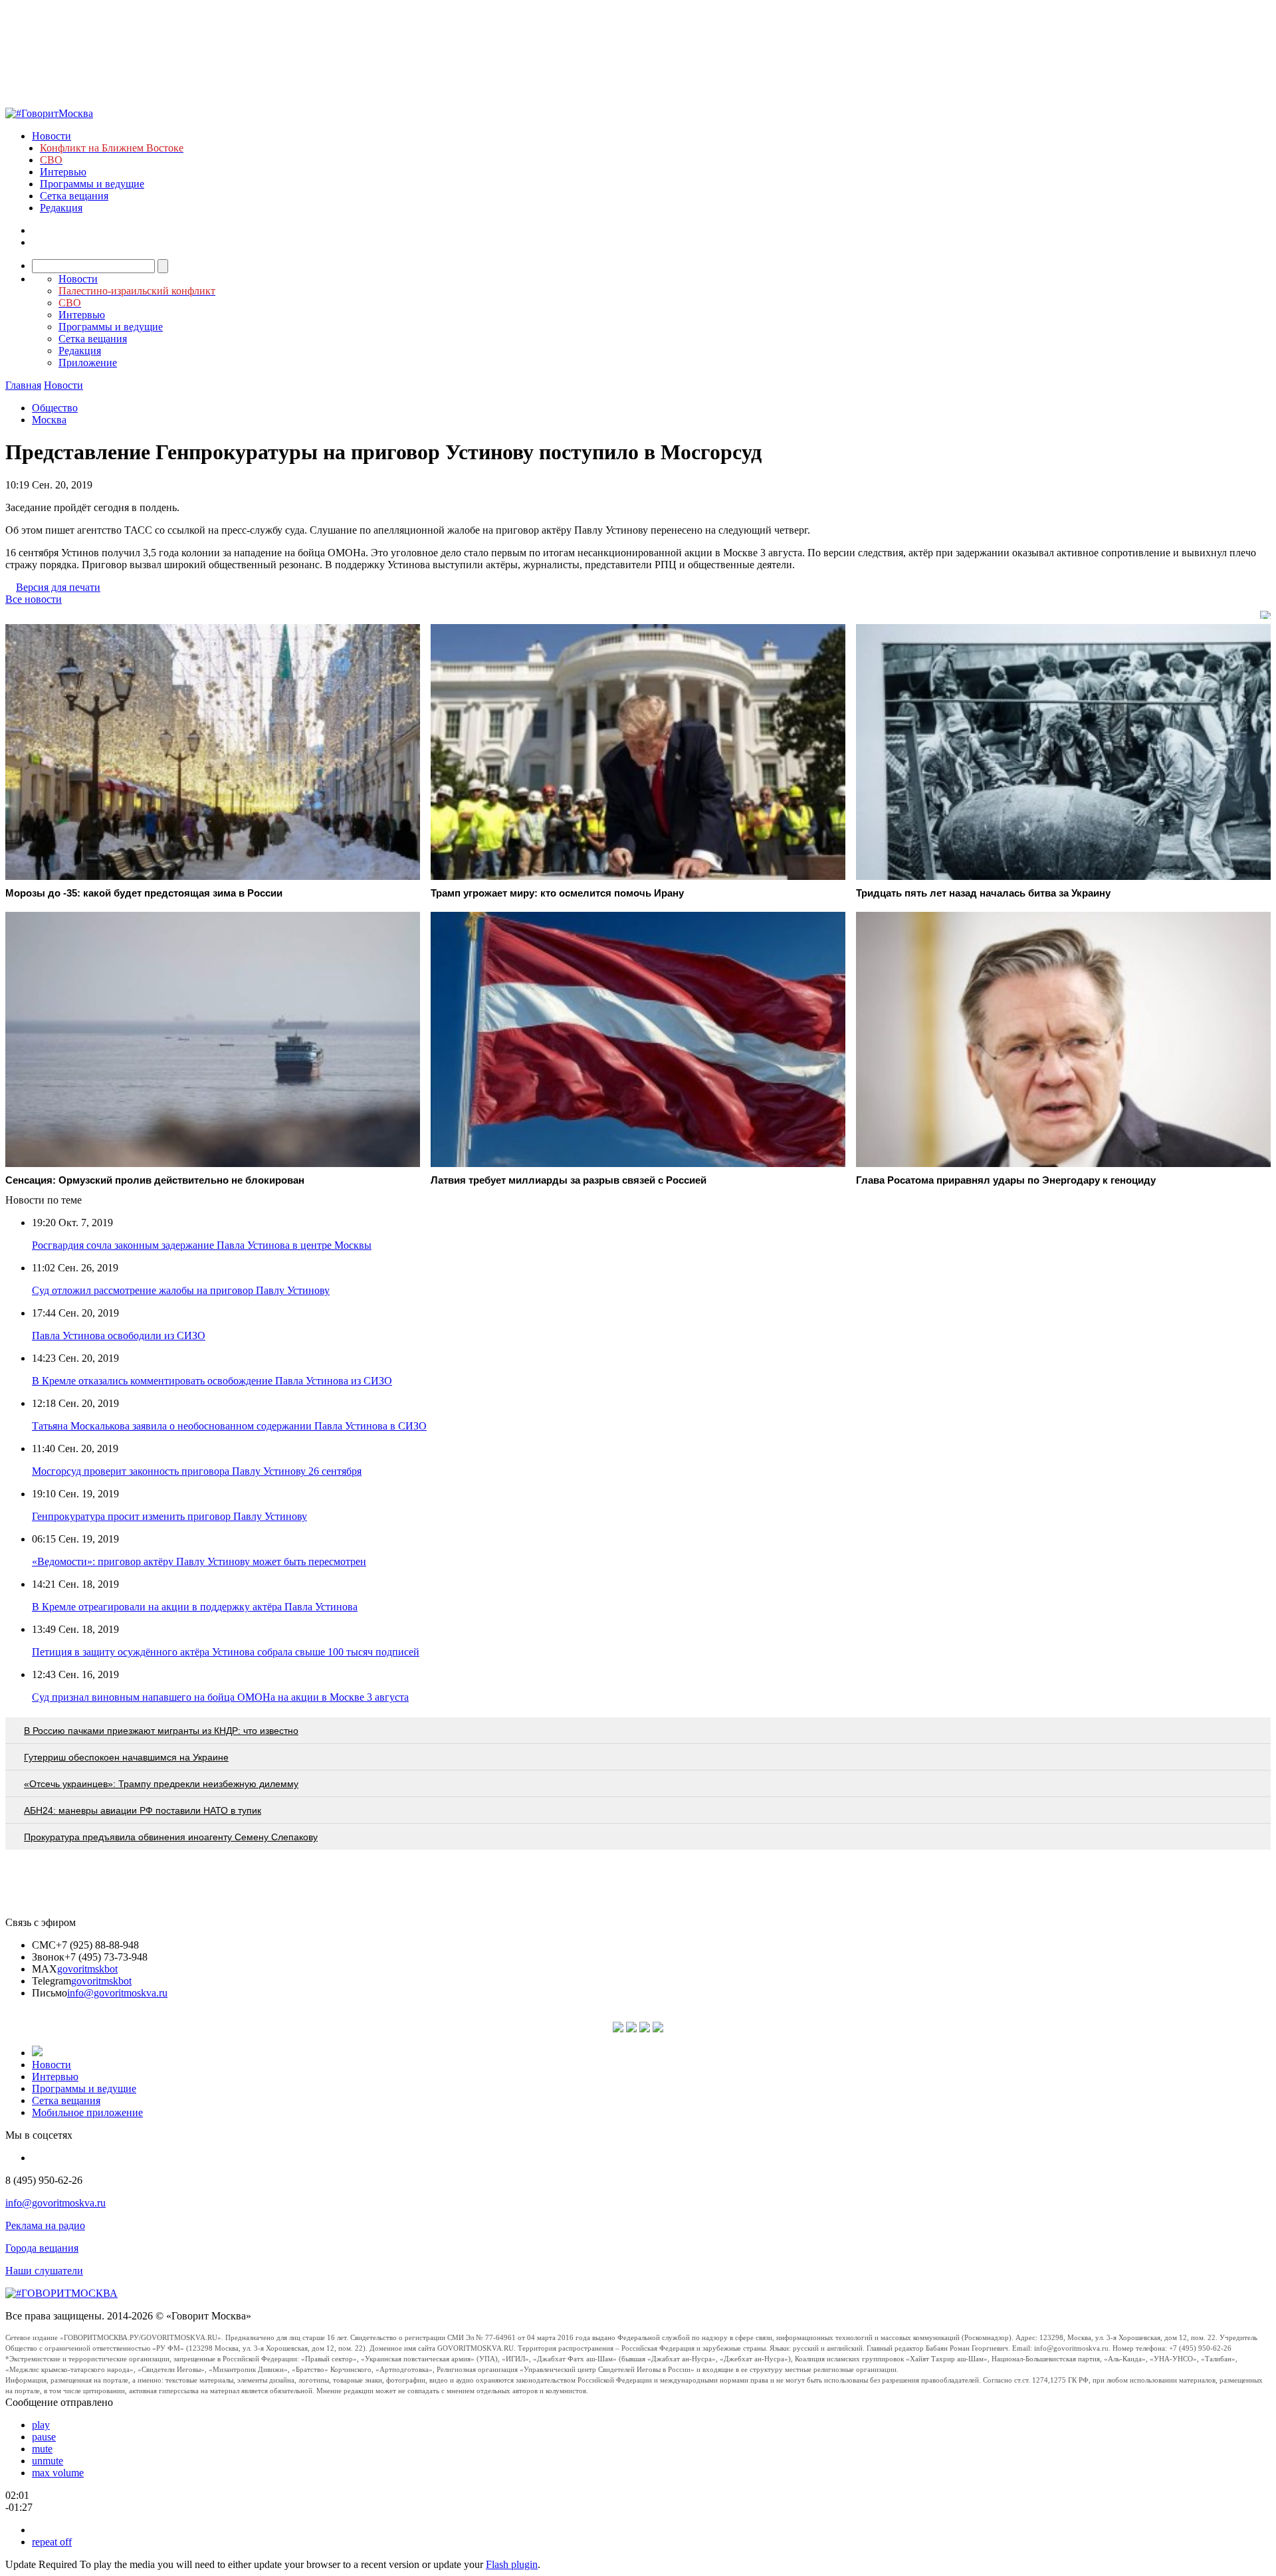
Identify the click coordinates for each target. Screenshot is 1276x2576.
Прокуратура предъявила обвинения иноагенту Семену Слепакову (171, 1837)
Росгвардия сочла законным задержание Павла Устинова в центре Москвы (202, 1245)
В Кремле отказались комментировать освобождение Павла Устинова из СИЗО (212, 1381)
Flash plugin (512, 2564)
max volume (58, 2473)
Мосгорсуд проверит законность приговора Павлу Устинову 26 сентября (197, 1471)
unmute (48, 2461)
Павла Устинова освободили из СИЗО (119, 1336)
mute (42, 2449)
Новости (52, 136)
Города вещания (42, 2248)
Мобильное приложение (87, 2112)
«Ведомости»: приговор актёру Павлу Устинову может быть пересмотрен (199, 1561)
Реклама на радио (45, 2225)
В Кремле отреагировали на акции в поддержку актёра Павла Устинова (195, 1607)
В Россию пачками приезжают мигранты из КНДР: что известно (161, 1731)
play (41, 2425)
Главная (23, 385)
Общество (55, 408)
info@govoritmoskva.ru (117, 1993)
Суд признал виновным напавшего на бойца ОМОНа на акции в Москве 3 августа (220, 1697)
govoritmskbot (87, 1969)
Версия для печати (58, 587)
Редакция (61, 208)
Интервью (63, 172)
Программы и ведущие (92, 184)
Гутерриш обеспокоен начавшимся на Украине (126, 1757)
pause (44, 2437)
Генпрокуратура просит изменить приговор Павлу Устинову (169, 1516)
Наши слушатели (44, 2271)
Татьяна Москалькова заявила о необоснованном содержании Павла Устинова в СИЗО (229, 1426)
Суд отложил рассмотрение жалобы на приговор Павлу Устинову (181, 1290)
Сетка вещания (74, 196)
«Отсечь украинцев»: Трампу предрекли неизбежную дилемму (161, 1784)
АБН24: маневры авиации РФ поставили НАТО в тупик (143, 1810)
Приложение (88, 363)
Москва (49, 420)
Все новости (34, 599)
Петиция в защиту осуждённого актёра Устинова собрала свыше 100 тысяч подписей (226, 1652)
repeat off (52, 2542)
